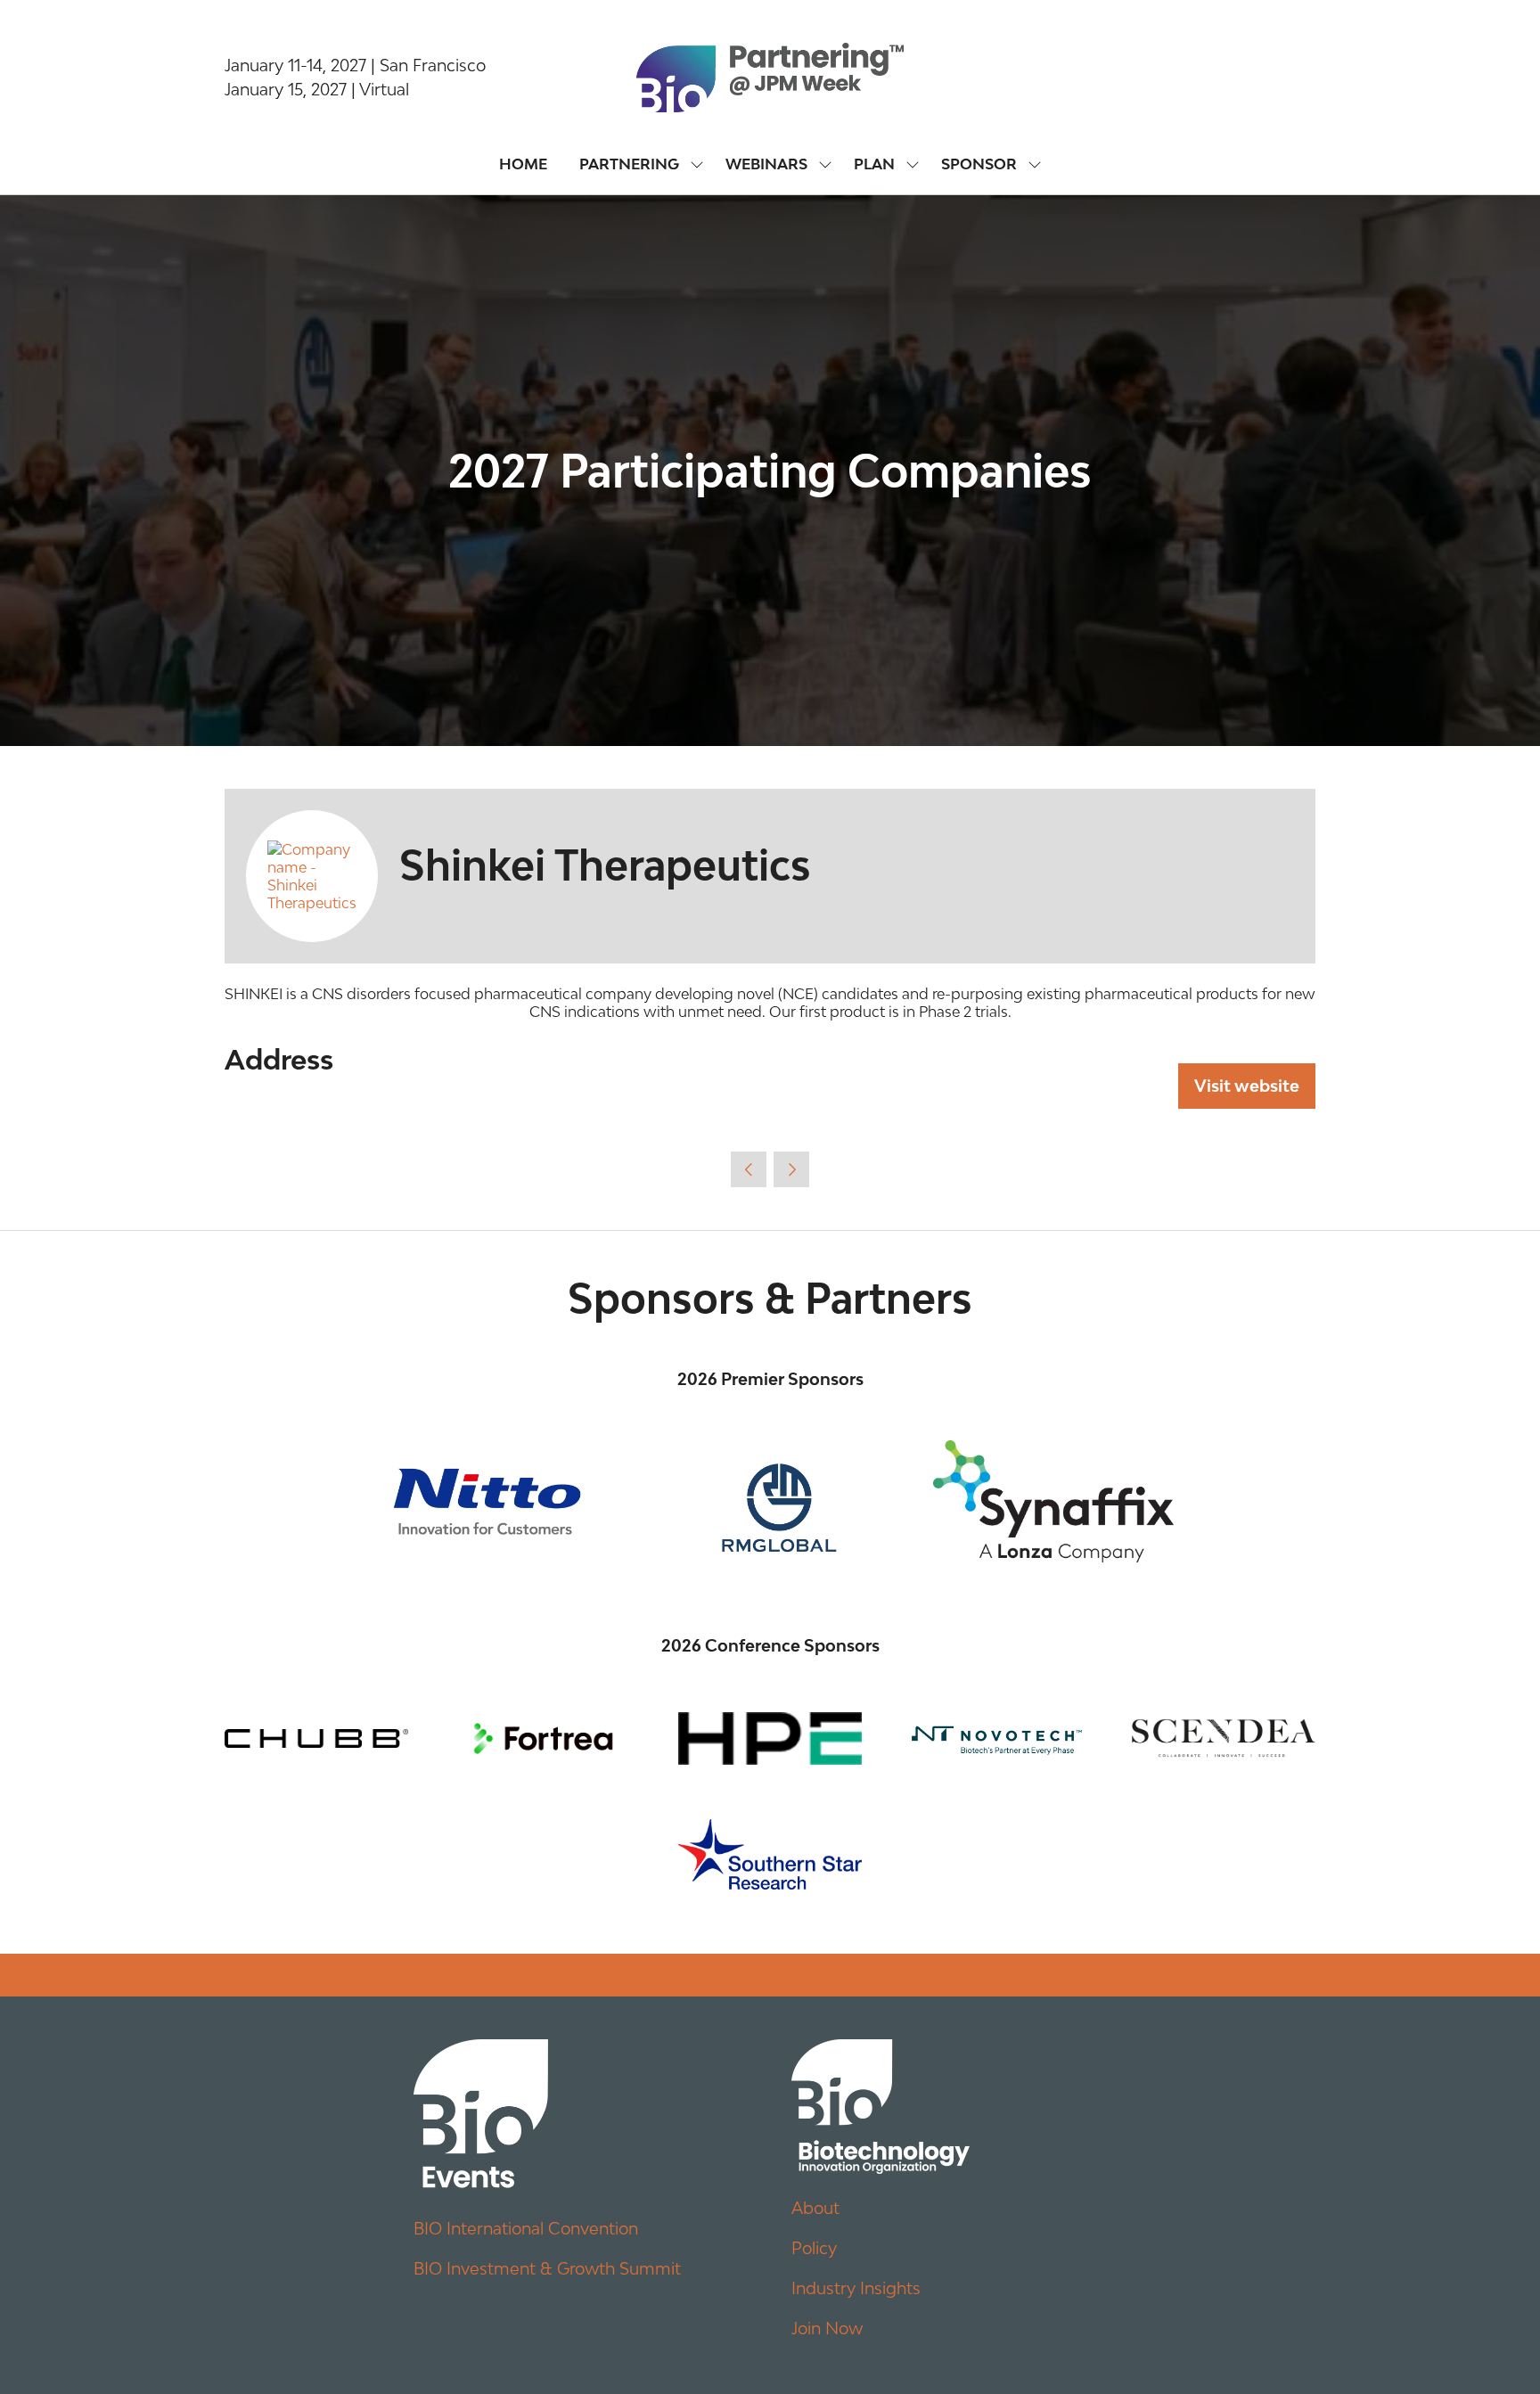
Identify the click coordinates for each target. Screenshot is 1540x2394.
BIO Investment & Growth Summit (547, 2268)
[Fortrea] (543, 1739)
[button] (1247, 1086)
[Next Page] (791, 1169)
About (815, 2208)
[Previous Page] (749, 1169)
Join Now (827, 2328)
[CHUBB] (316, 1739)
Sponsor (979, 164)
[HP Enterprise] (770, 1739)
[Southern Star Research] (770, 1854)
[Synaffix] (1053, 1502)
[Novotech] (996, 1739)
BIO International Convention (526, 2228)
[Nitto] (487, 1502)
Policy (814, 2248)
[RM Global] (770, 1502)
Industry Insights (856, 2288)
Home (523, 164)
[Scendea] (1224, 1739)
